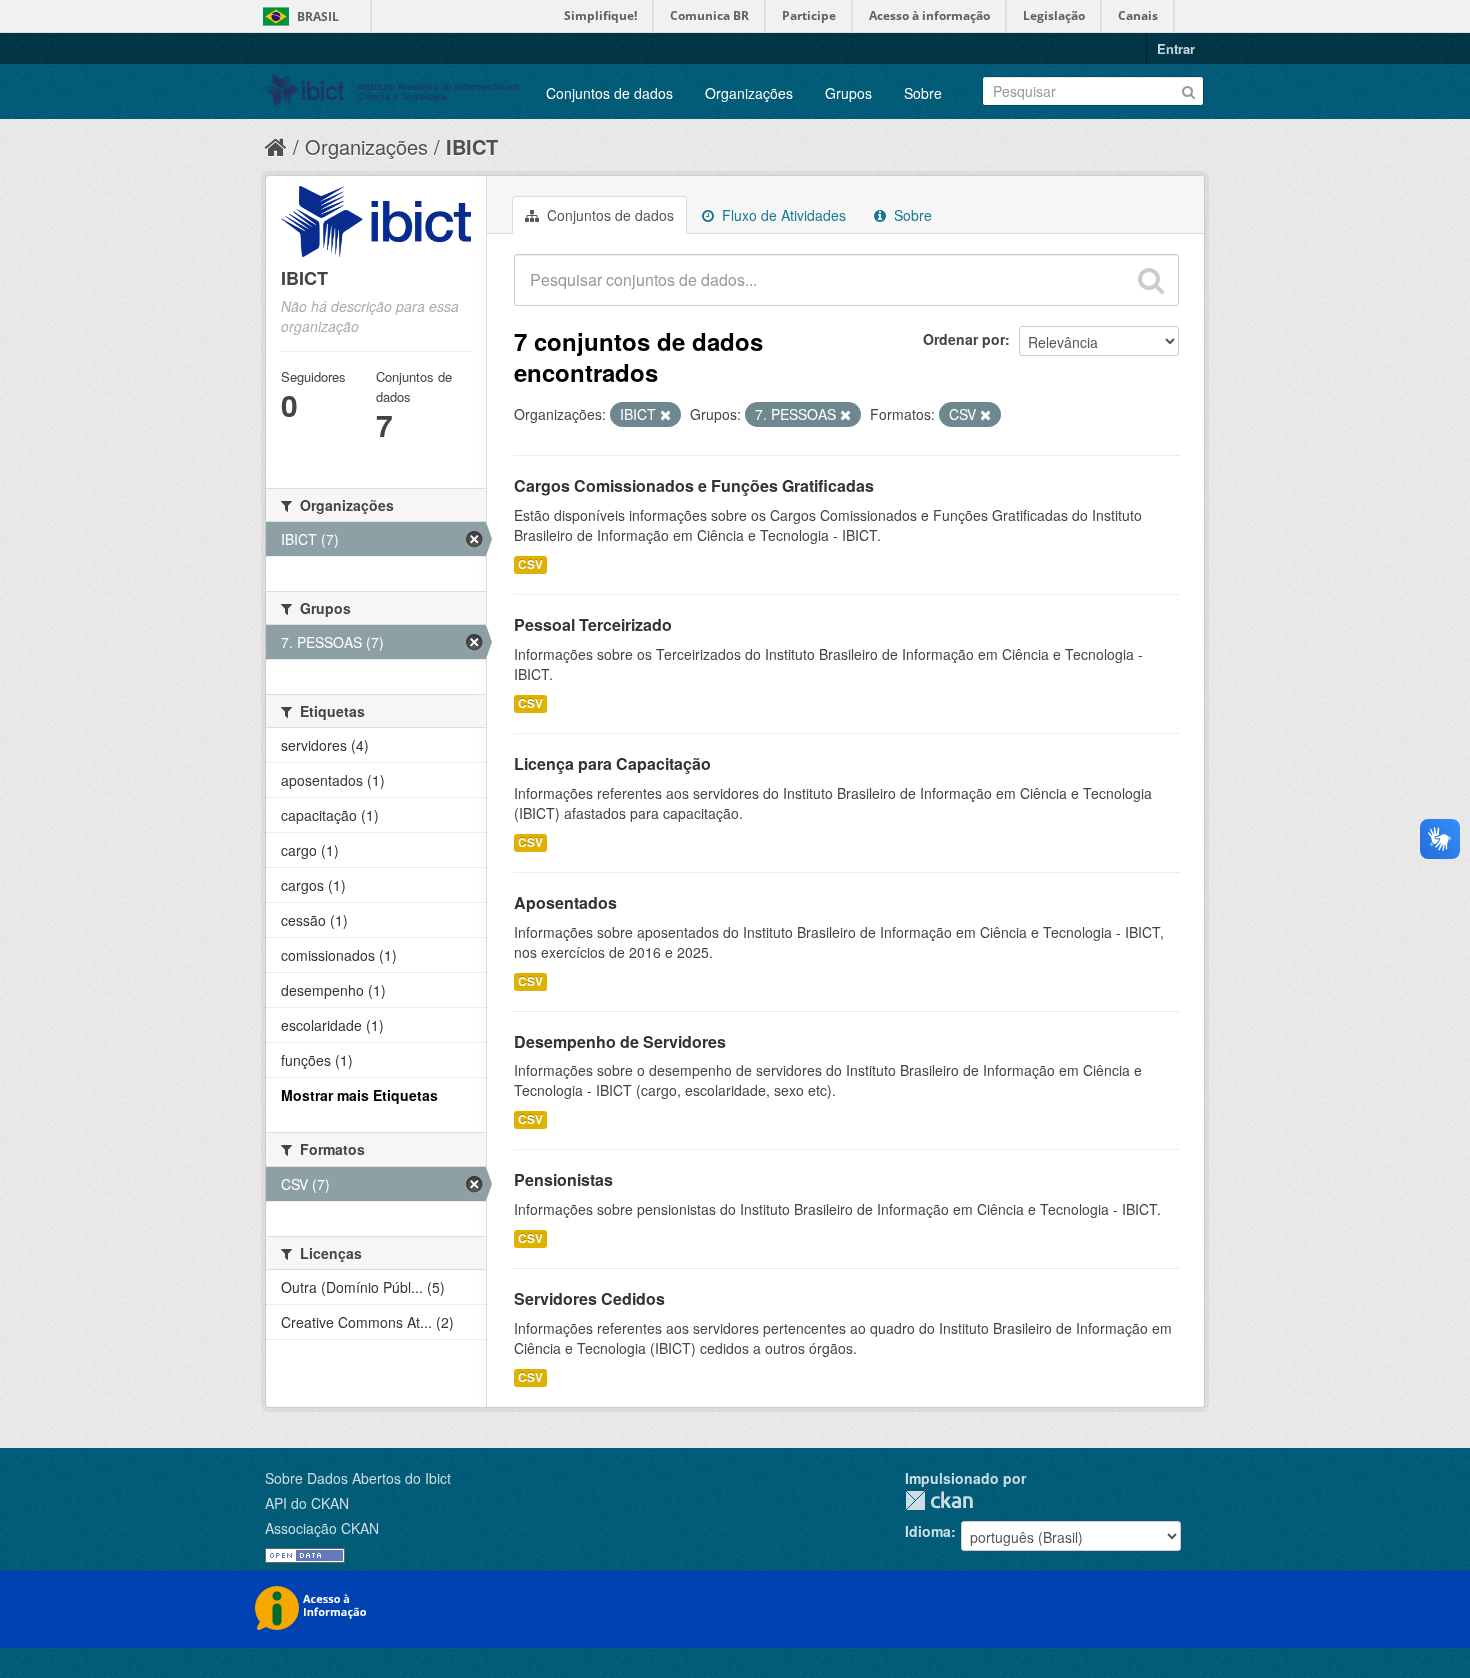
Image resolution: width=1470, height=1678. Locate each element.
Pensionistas (563, 1179)
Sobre (923, 93)
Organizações (749, 93)
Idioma (928, 1531)
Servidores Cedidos (589, 1298)
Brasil (318, 16)
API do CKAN (307, 1503)
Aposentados (565, 902)
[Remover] (665, 415)
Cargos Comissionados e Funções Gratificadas (694, 485)
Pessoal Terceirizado (593, 624)
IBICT (472, 146)
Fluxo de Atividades (782, 215)
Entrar (1176, 48)
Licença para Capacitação (612, 763)
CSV (530, 564)
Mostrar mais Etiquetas (359, 1095)
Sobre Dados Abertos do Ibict (358, 1478)
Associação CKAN (322, 1528)
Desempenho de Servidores (620, 1041)
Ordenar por (964, 339)
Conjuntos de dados (609, 93)
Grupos (848, 93)
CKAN (939, 1500)
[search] (1151, 280)
